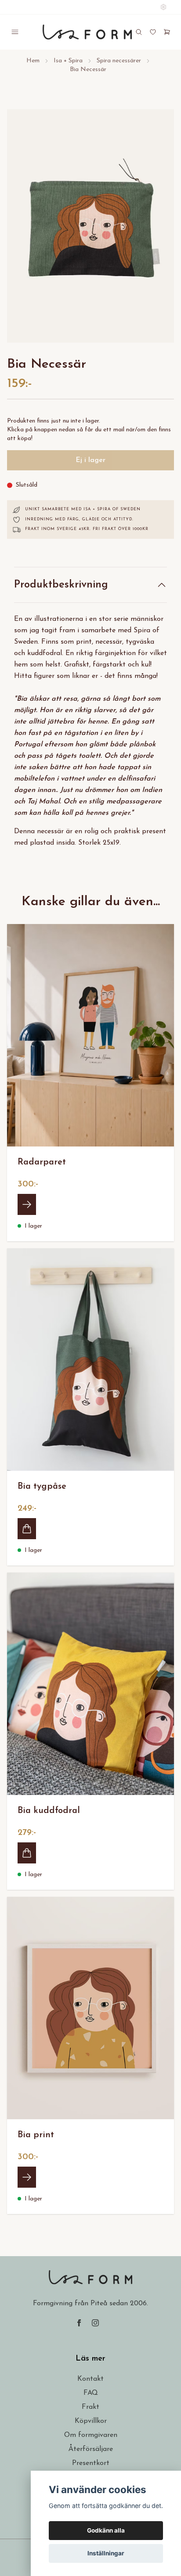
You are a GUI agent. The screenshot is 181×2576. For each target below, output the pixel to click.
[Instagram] (95, 2323)
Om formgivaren (91, 2435)
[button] (159, 229)
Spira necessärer (119, 61)
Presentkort (91, 2463)
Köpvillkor (91, 2421)
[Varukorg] (167, 32)
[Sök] (139, 32)
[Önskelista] (153, 32)
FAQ (91, 2393)
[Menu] (15, 32)
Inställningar (106, 2553)
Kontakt (90, 2379)
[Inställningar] (163, 7)
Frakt (90, 2407)
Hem (33, 61)
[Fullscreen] (90, 226)
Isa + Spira (68, 61)
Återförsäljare (91, 2449)
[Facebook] (79, 2323)
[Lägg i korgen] (27, 1529)
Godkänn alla (106, 2530)
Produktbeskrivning (61, 585)
